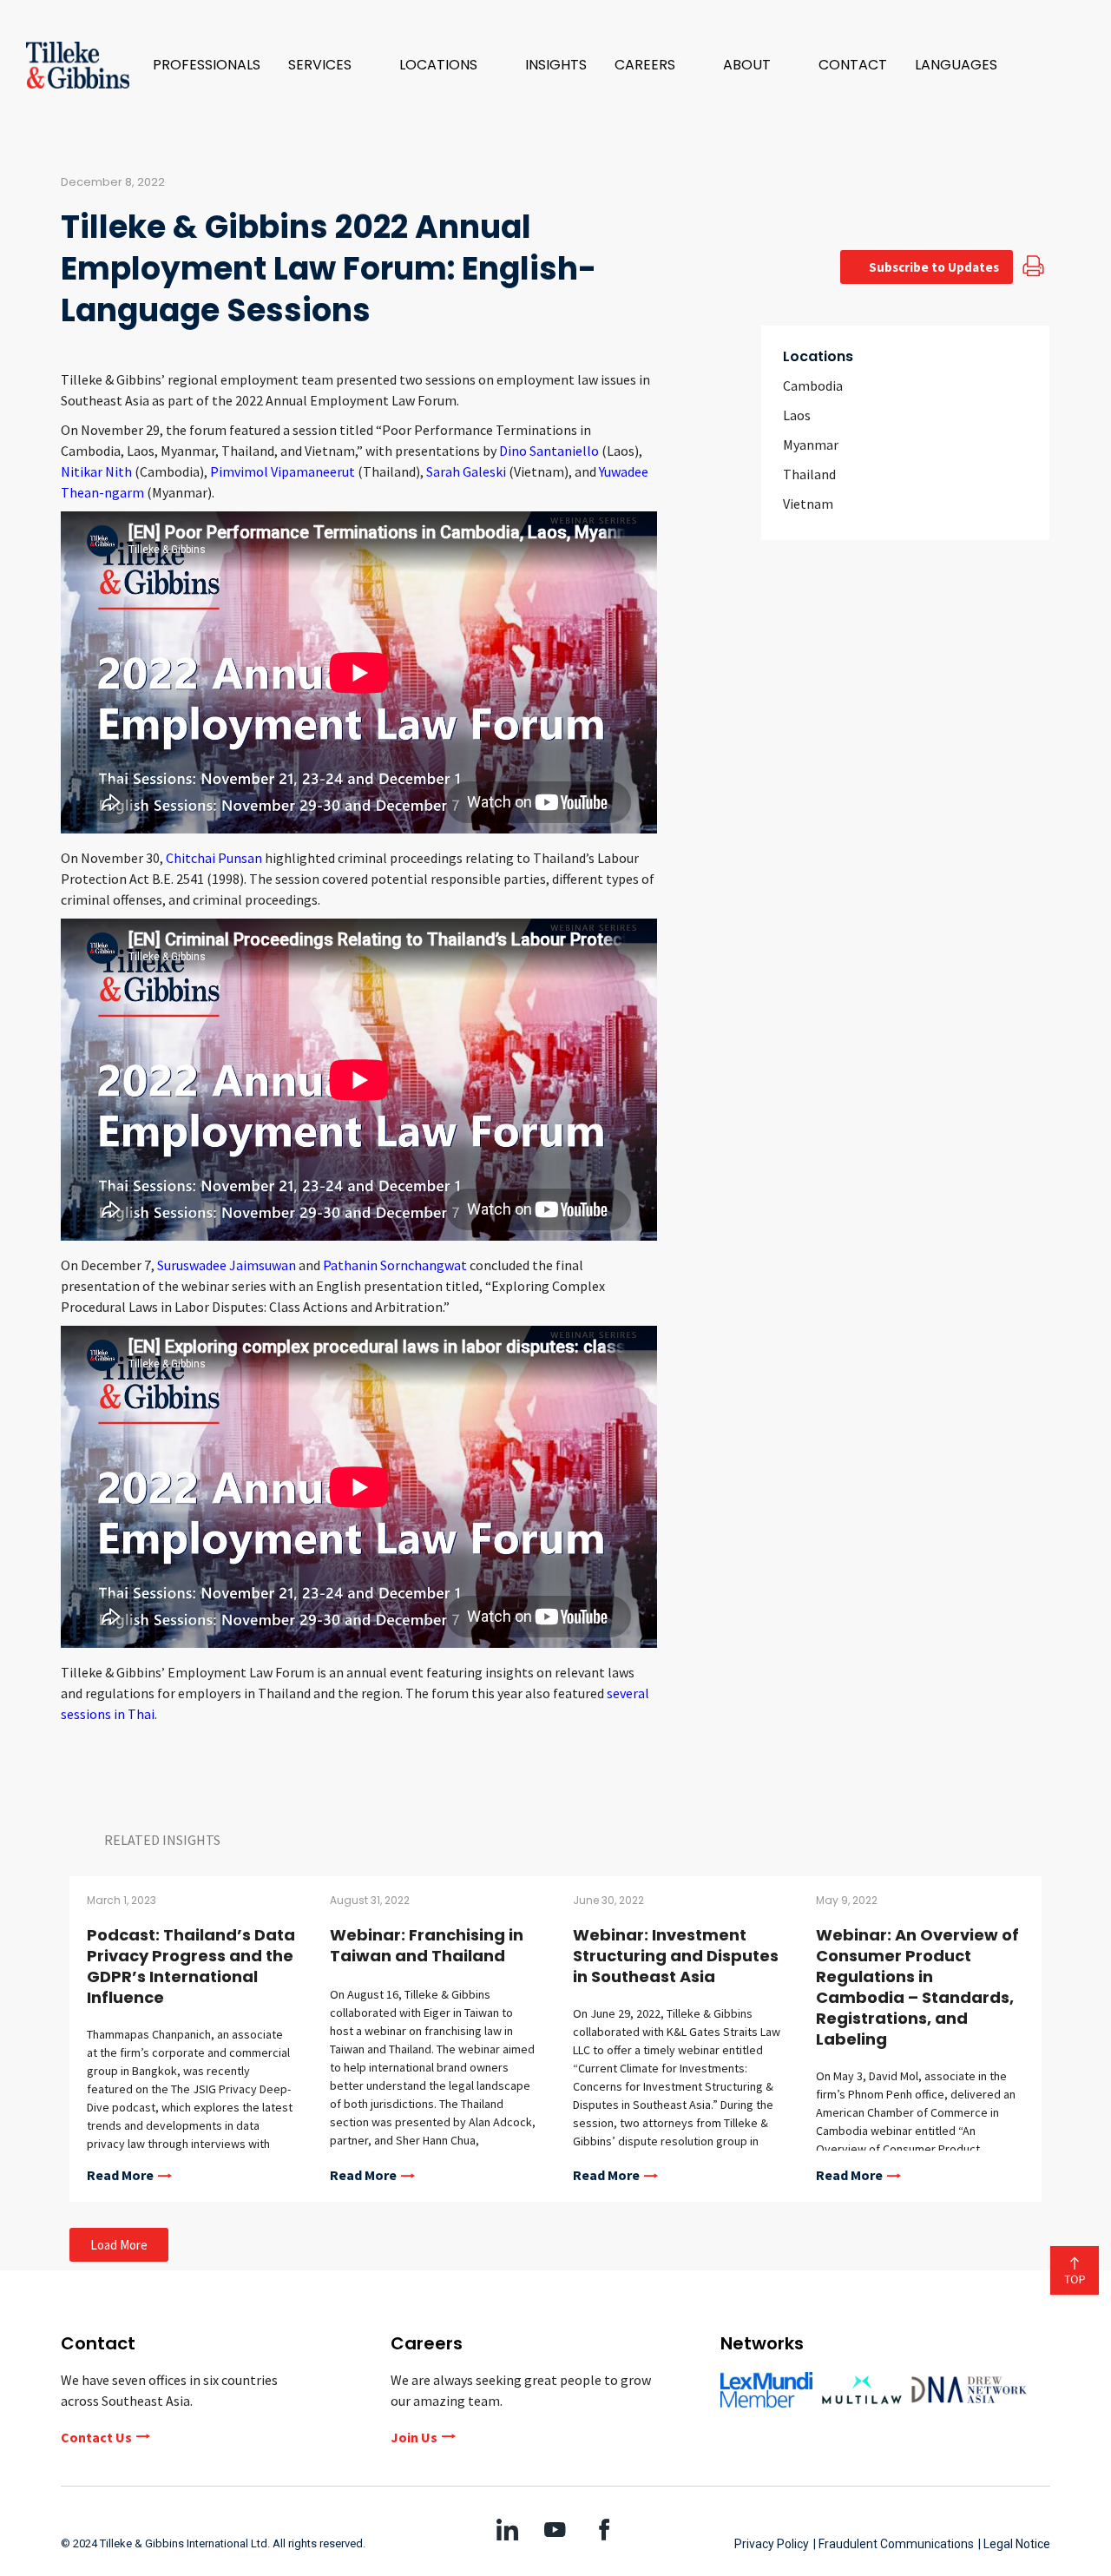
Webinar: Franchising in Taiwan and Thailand (427, 1945)
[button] (330, 65)
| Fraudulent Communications (894, 2544)
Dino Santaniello (549, 451)
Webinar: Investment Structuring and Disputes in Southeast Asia (676, 1956)
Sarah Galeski (466, 471)
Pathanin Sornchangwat (395, 1265)
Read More (120, 2176)
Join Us (414, 2437)
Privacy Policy (772, 2544)
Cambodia (813, 385)
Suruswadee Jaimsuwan (227, 1265)
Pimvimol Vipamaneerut (283, 471)
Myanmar (811, 445)
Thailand (809, 474)
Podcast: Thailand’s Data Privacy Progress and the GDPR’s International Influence (191, 1966)
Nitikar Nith (96, 471)
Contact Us (96, 2437)
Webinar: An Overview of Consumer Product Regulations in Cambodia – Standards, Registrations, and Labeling (917, 1987)
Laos (797, 415)
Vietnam (808, 504)
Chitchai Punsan (214, 858)
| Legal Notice (1014, 2544)
